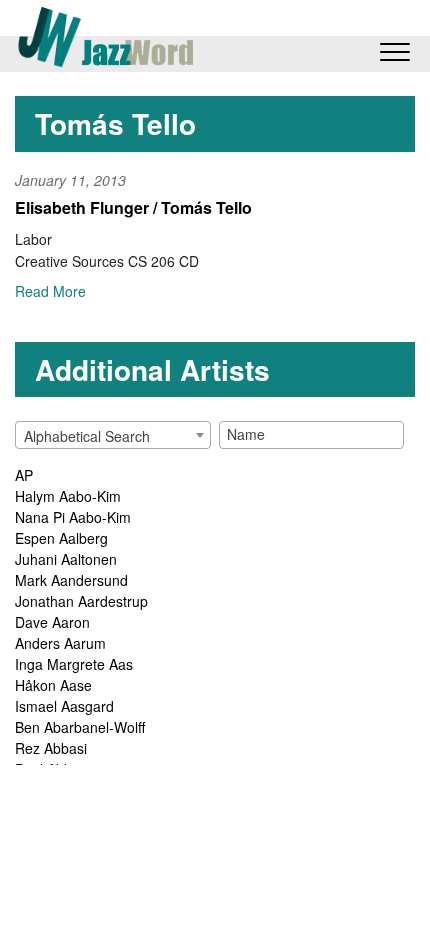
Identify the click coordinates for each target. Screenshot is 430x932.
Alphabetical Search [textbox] (87, 436)
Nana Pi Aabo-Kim (73, 517)
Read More (50, 291)
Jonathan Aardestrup (81, 601)
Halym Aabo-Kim (68, 496)
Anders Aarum (60, 643)
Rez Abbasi (51, 748)
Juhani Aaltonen (66, 559)
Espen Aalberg (61, 538)
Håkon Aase (53, 685)
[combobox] (113, 435)
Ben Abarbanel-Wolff (80, 727)
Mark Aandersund (71, 580)
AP (24, 475)
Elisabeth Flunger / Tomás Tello (133, 207)
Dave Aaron (52, 622)
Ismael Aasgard (64, 706)
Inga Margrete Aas (74, 664)
